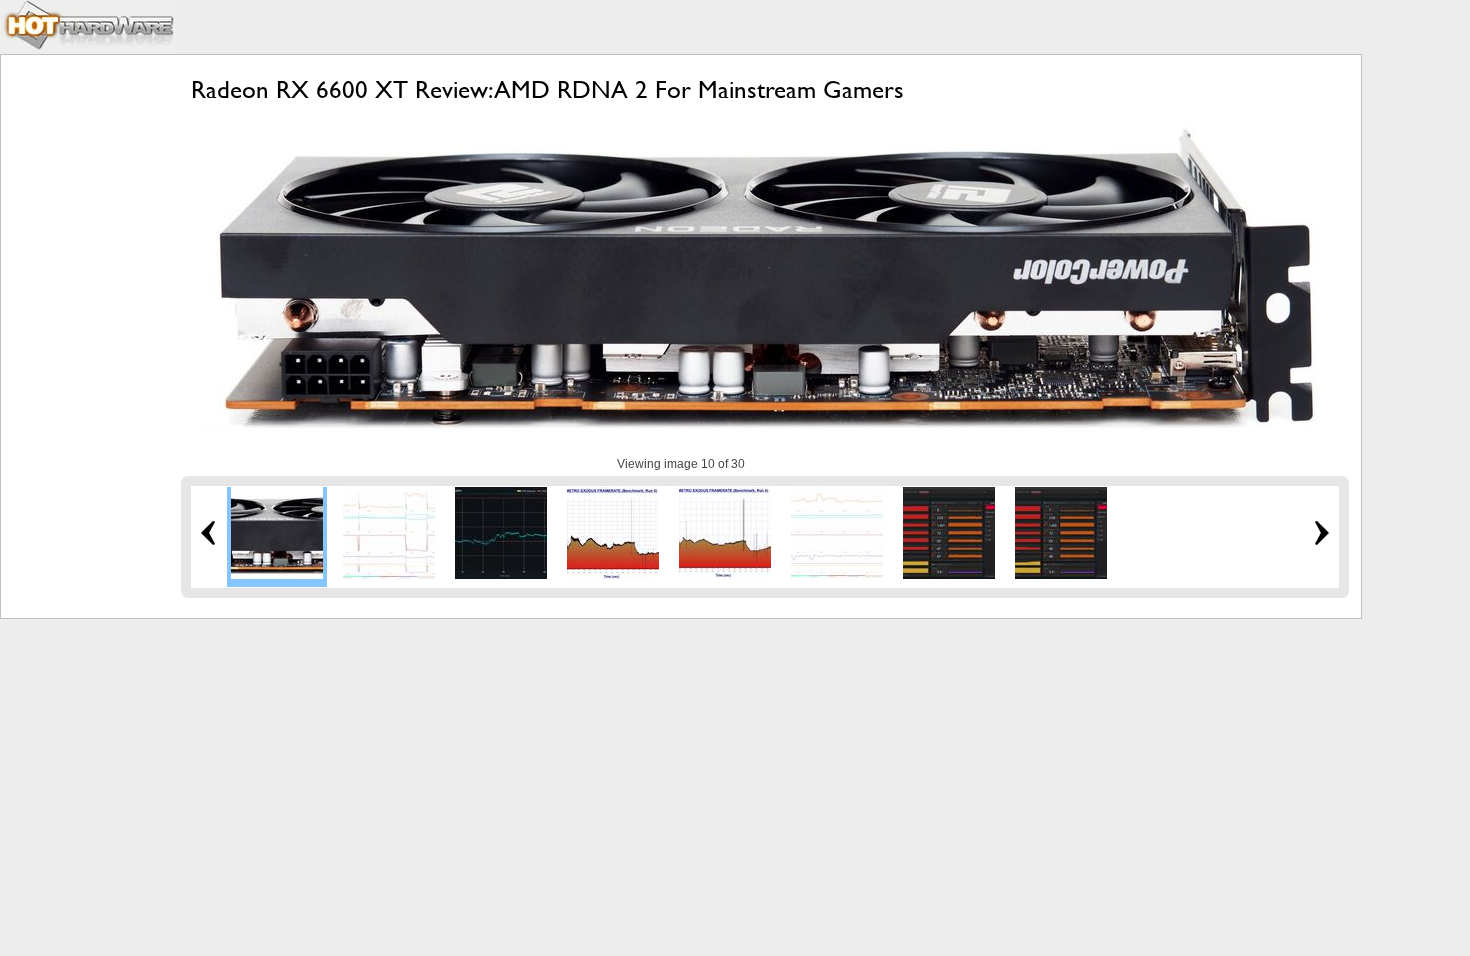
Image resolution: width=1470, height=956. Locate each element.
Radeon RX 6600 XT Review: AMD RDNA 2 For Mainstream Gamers (547, 89)
